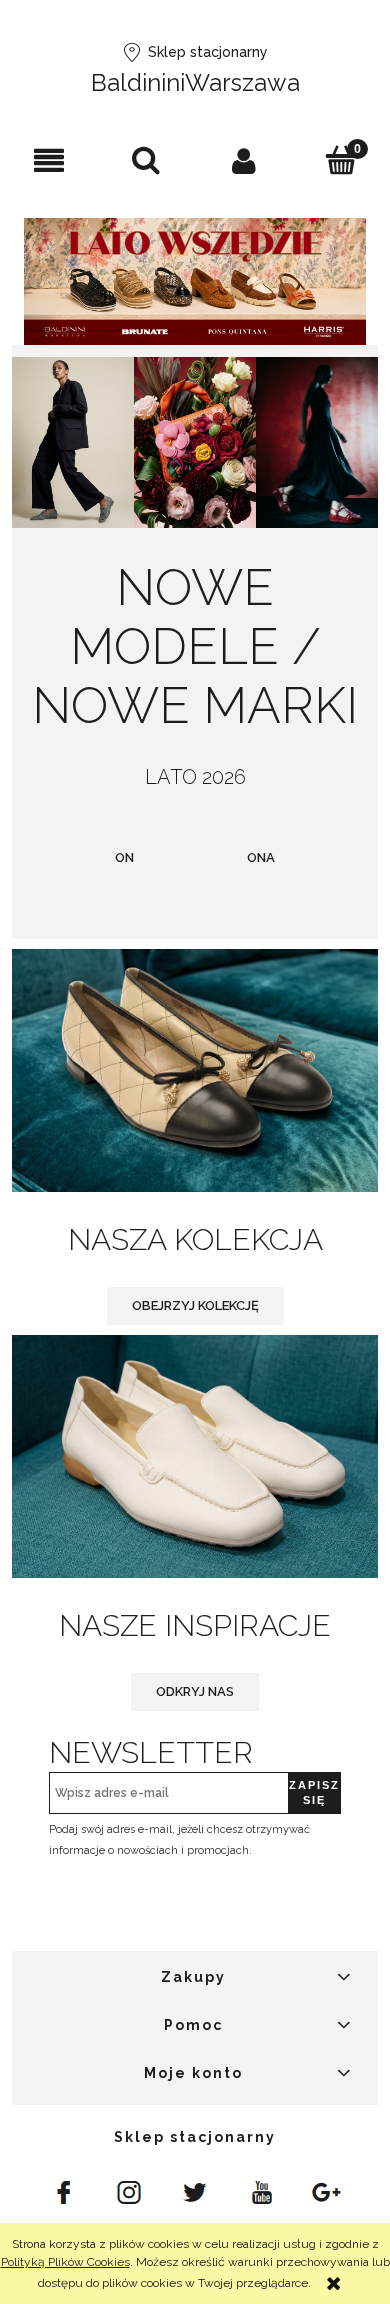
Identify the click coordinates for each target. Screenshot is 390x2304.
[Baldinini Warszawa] (64, 2191)
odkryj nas (195, 1691)
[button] (49, 160)
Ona (261, 857)
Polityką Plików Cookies (65, 2262)
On (124, 857)
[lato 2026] (195, 281)
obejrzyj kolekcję (195, 1305)
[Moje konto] (244, 160)
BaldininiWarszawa (195, 82)
